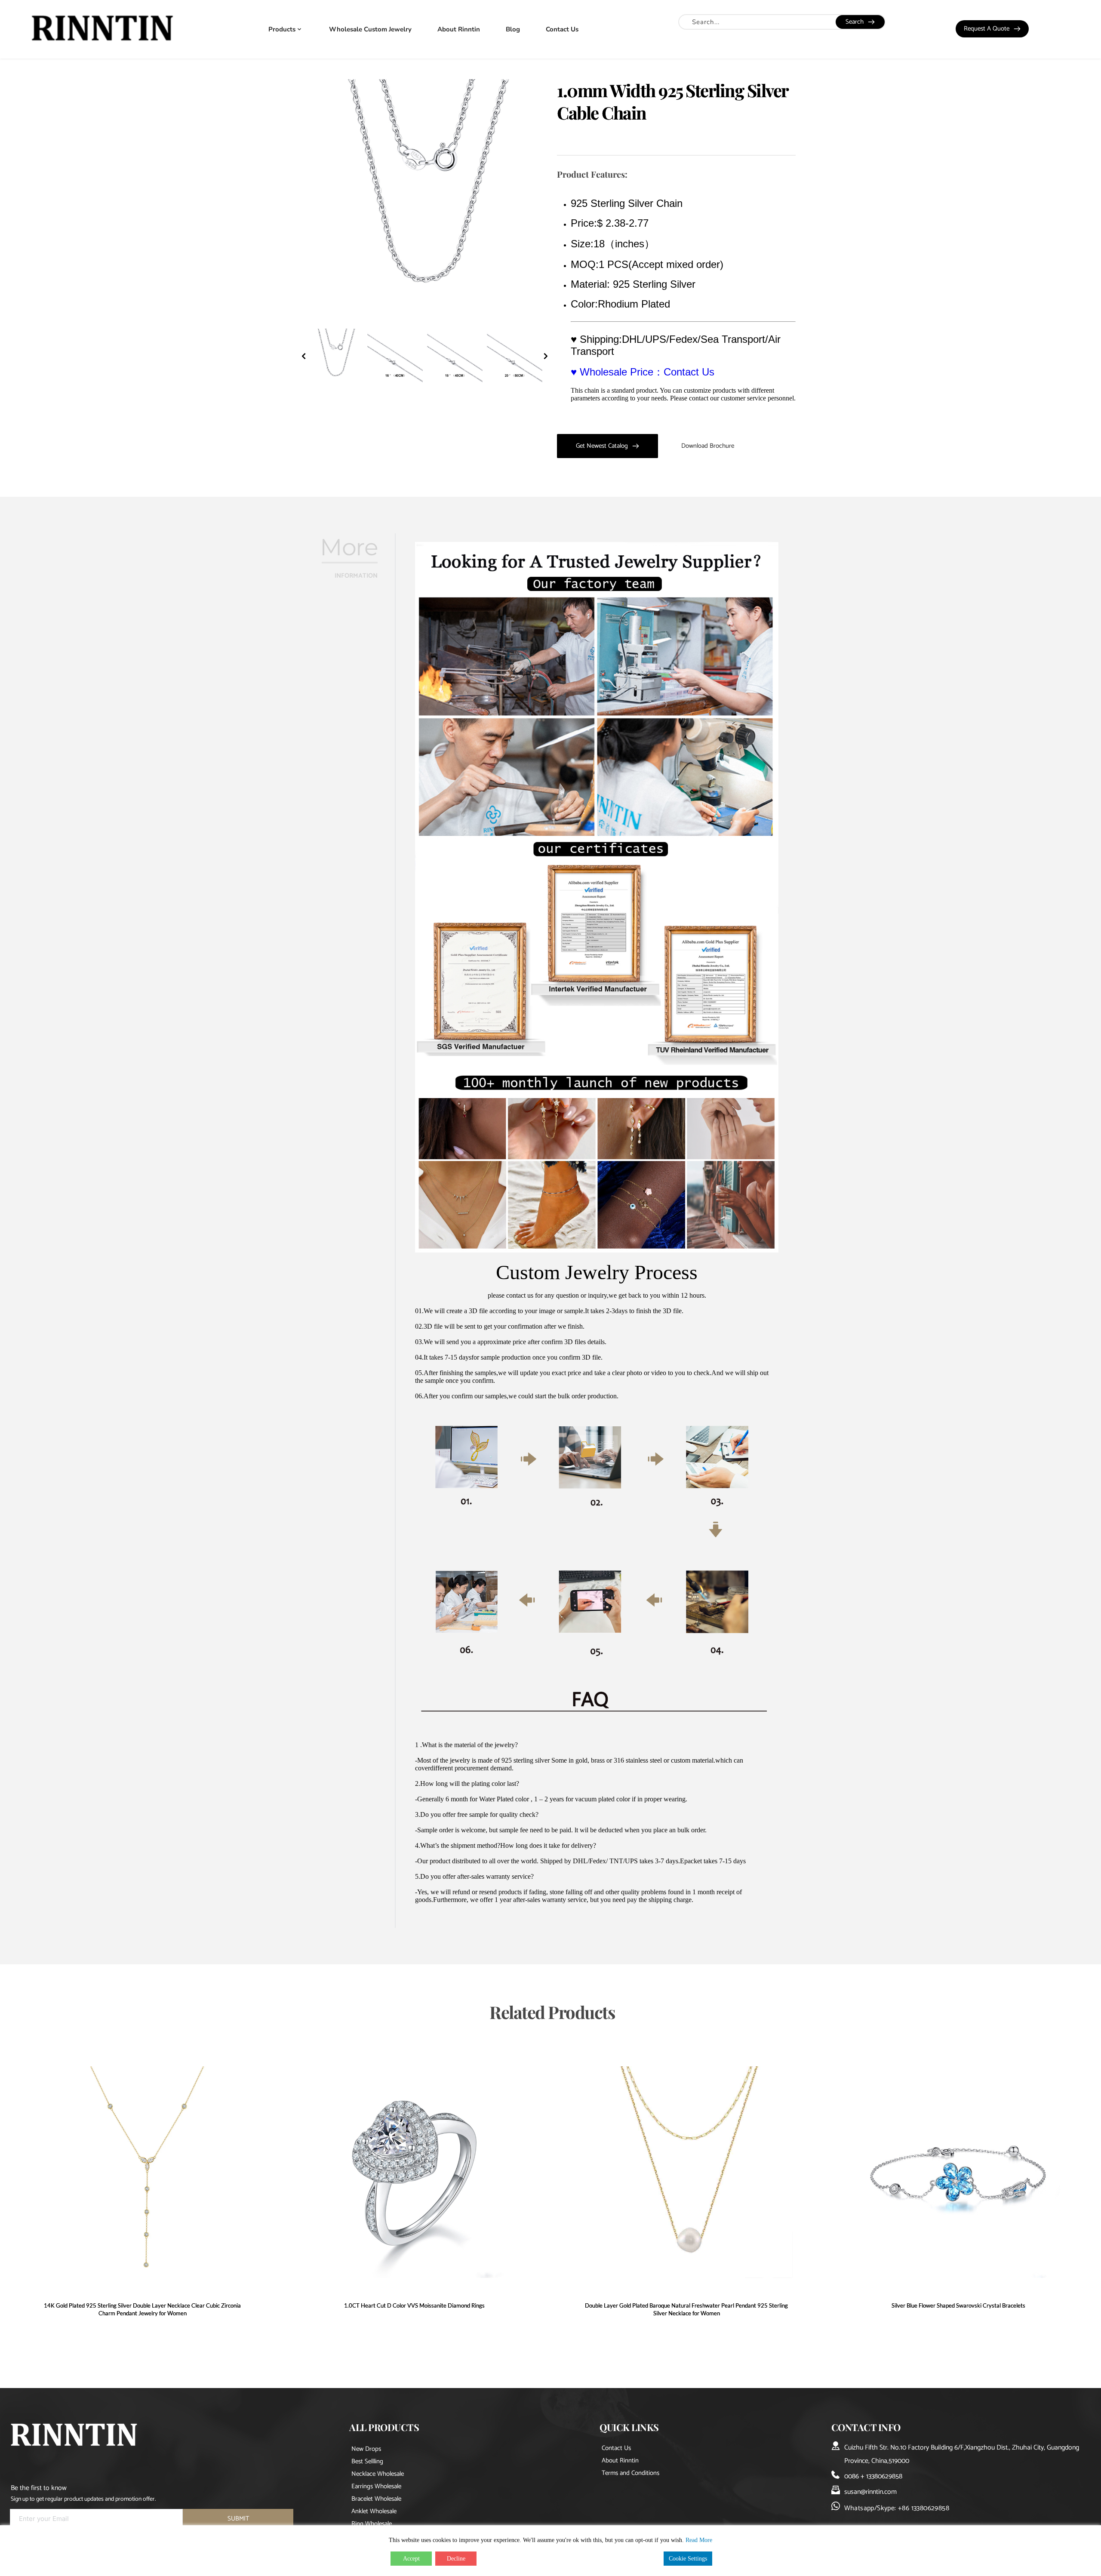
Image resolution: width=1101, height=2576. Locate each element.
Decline (456, 2559)
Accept (411, 2559)
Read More (699, 2540)
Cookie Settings (688, 2559)
